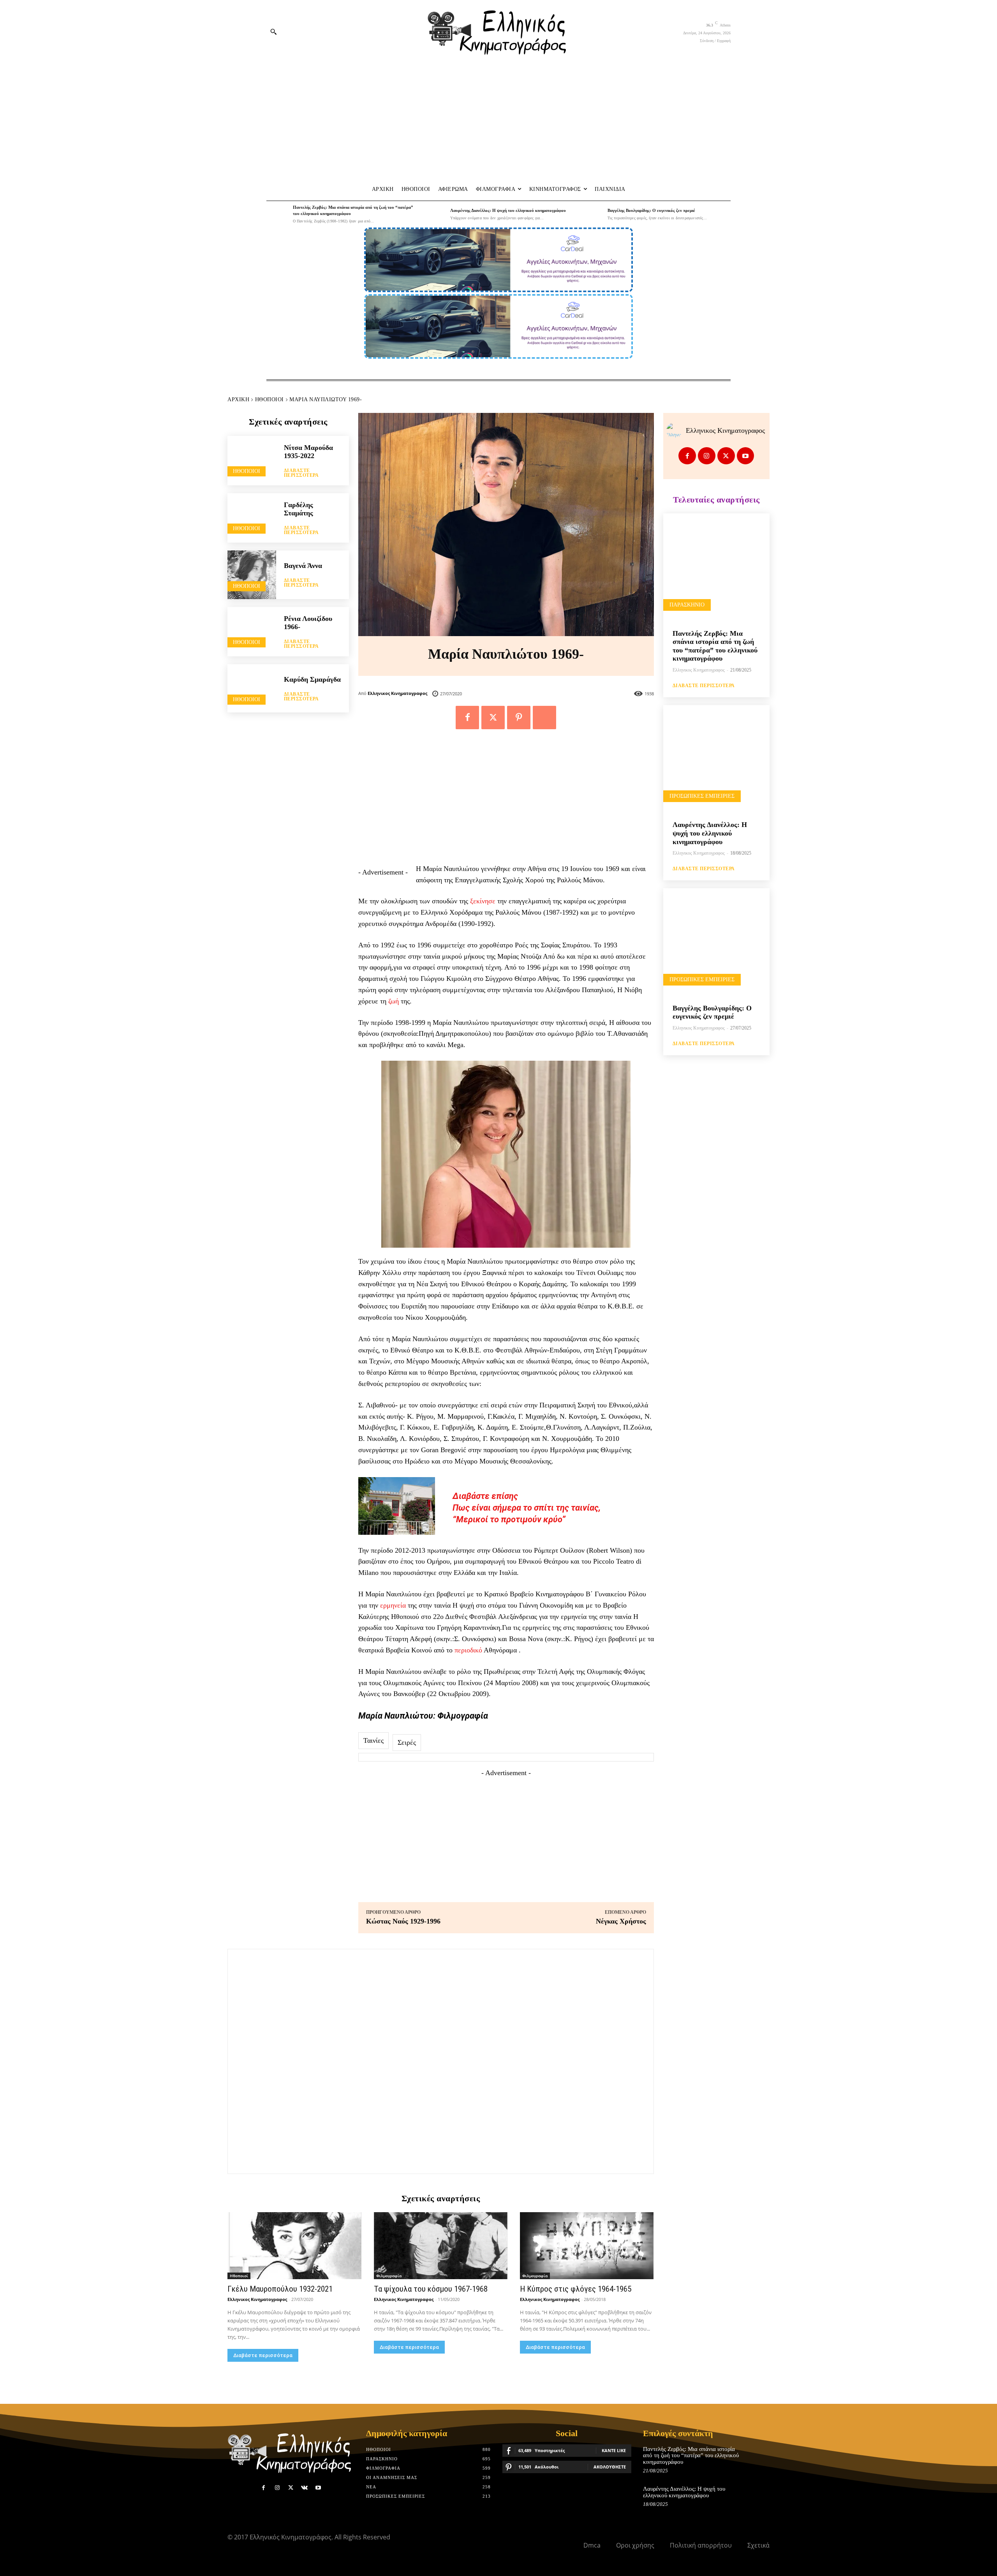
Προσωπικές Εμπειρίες (702, 796)
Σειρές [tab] (407, 1742)
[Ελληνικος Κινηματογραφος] (676, 430)
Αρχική (238, 399)
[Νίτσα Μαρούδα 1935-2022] (252, 460)
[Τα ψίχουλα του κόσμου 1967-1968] (441, 2246)
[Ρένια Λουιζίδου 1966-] (252, 631)
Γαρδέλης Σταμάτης (299, 509)
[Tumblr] (544, 718)
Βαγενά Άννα (303, 566)
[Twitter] (493, 718)
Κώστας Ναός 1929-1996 (403, 1921)
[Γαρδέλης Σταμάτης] (252, 517)
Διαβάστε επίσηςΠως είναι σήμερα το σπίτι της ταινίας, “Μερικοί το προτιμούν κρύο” (527, 1508)
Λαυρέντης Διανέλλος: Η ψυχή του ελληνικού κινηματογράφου (508, 210)
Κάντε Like (614, 2450)
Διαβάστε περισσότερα (301, 473)
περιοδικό (468, 1650)
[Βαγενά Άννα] (252, 575)
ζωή (394, 1001)
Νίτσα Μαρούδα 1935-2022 (308, 452)
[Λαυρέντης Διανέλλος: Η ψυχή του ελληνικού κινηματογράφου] (435, 214)
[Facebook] (467, 718)
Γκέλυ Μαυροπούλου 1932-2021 (280, 2289)
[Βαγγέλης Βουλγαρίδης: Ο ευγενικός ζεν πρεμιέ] (592, 214)
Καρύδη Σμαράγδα (312, 679)
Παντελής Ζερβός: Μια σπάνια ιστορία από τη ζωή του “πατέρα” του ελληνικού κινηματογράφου (715, 646)
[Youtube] (746, 456)
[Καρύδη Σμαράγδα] (252, 689)
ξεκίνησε (483, 901)
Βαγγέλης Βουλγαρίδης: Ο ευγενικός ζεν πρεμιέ (651, 210)
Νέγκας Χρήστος (621, 1921)
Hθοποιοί (270, 399)
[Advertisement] (498, 121)
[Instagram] (707, 456)
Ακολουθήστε (610, 2467)
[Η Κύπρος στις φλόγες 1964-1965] (587, 2246)
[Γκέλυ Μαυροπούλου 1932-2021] (294, 2246)
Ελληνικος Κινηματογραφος (397, 693)
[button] (273, 32)
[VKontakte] (304, 2488)
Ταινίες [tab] (373, 1740)
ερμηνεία (393, 1605)
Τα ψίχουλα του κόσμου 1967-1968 (431, 2289)
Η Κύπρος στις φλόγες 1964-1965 (576, 2289)
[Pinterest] (519, 718)
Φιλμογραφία (389, 2276)
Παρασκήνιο (687, 605)
